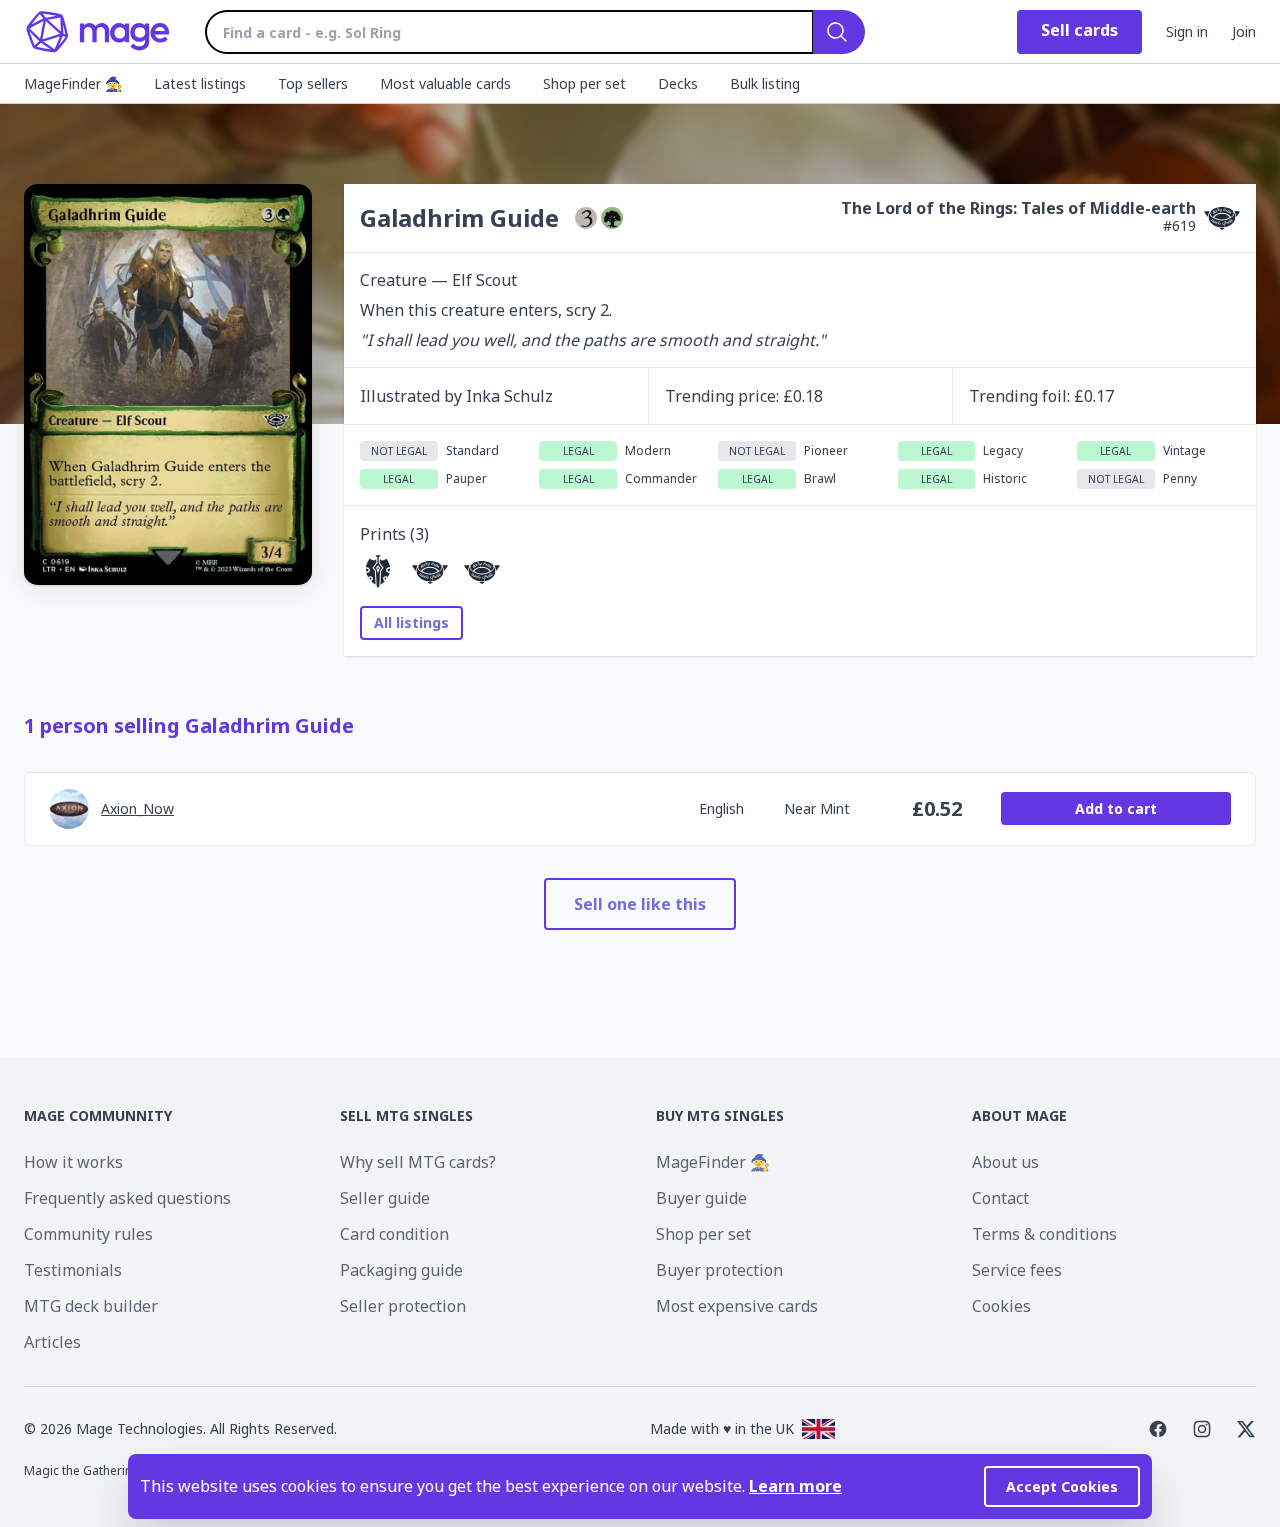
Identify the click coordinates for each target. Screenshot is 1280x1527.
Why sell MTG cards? (418, 1162)
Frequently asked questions (127, 1198)
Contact (1000, 1198)
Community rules (88, 1234)
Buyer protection (719, 1270)
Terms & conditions (1044, 1234)
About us (1005, 1162)
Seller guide (385, 1198)
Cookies (1001, 1306)
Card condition (394, 1234)
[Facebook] (1158, 1429)
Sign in (1187, 31)
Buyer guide (701, 1198)
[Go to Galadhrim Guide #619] (430, 572)
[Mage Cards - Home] (98, 32)
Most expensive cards (737, 1306)
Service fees (1017, 1270)
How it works (73, 1162)
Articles (52, 1342)
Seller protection (403, 1306)
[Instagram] (1202, 1429)
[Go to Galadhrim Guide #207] (378, 572)
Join (1244, 31)
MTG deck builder (91, 1306)
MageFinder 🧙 (713, 1162)
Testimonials (73, 1270)
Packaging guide (401, 1270)
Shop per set (703, 1234)
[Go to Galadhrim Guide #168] (482, 572)
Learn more (795, 1486)
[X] (1246, 1429)
